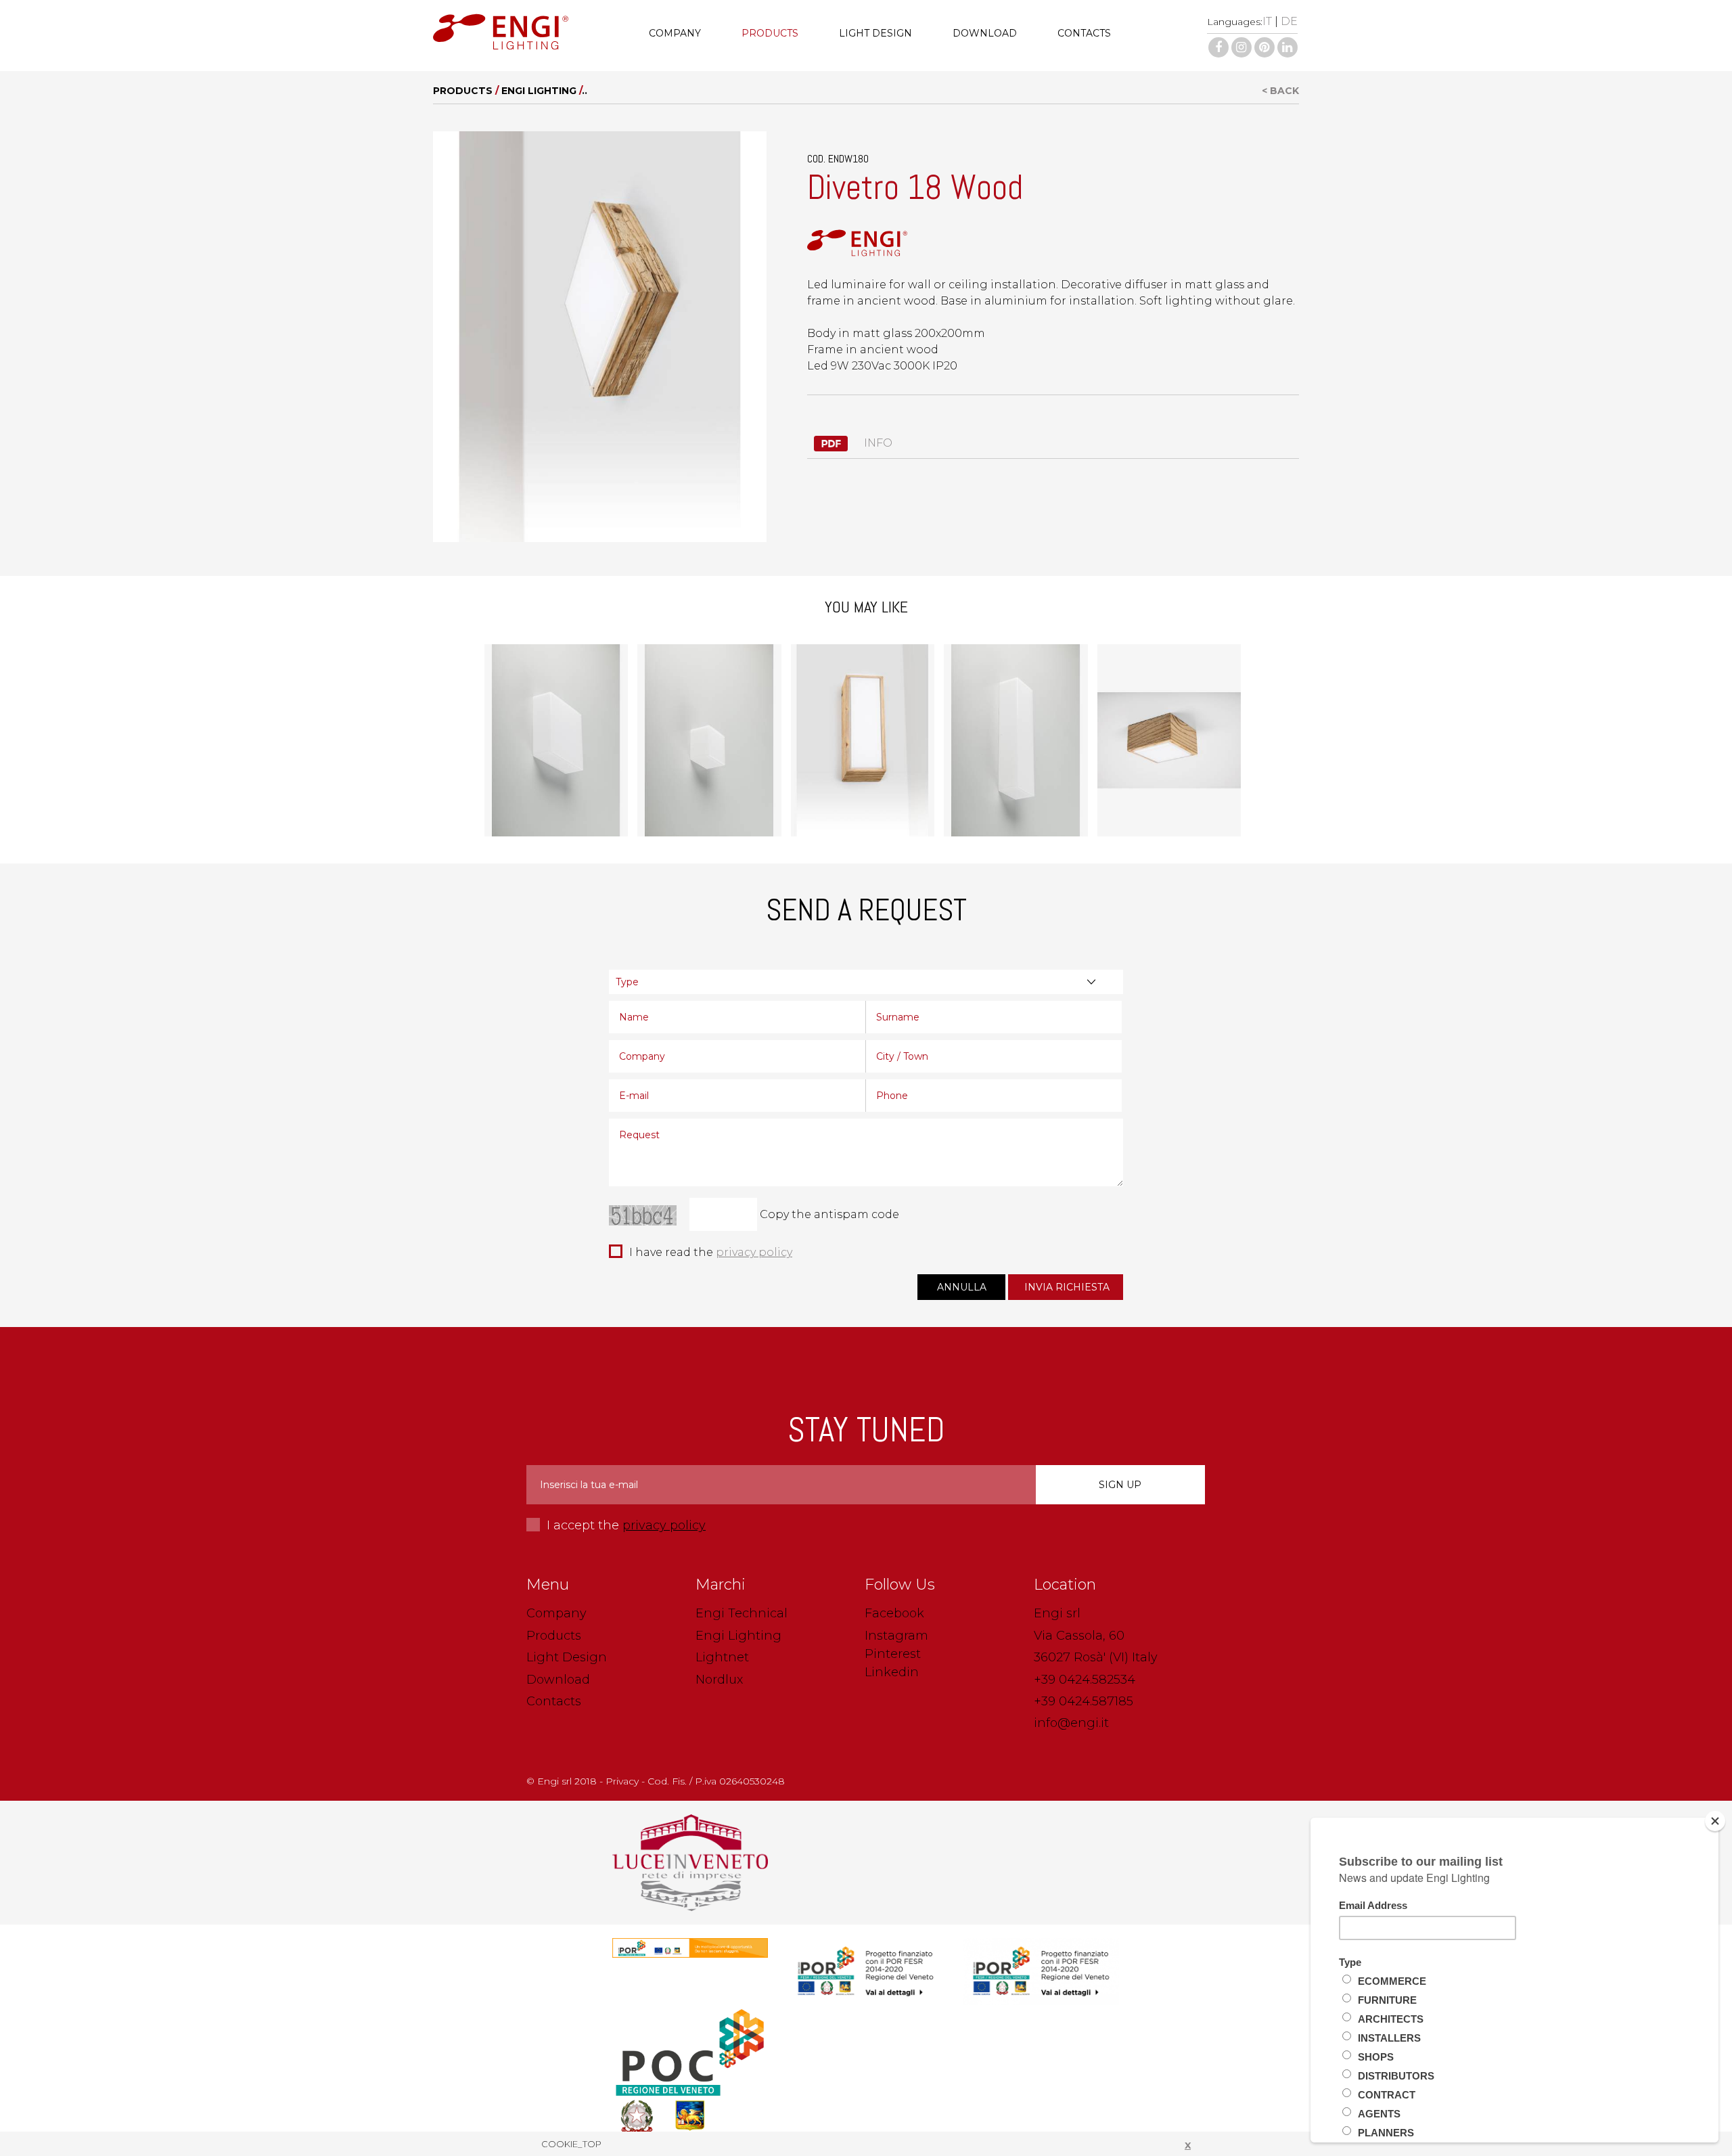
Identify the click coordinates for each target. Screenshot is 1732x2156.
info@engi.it (1071, 1723)
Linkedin (892, 1672)
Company (675, 33)
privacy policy (754, 1252)
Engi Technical (742, 1613)
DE (1289, 21)
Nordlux (719, 1680)
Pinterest (893, 1654)
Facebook (894, 1613)
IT (1267, 21)
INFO (877, 443)
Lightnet (722, 1657)
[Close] (1715, 1821)
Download (985, 33)
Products (770, 33)
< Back (1280, 91)
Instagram (896, 1636)
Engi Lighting (539, 91)
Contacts (1084, 33)
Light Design (875, 33)
